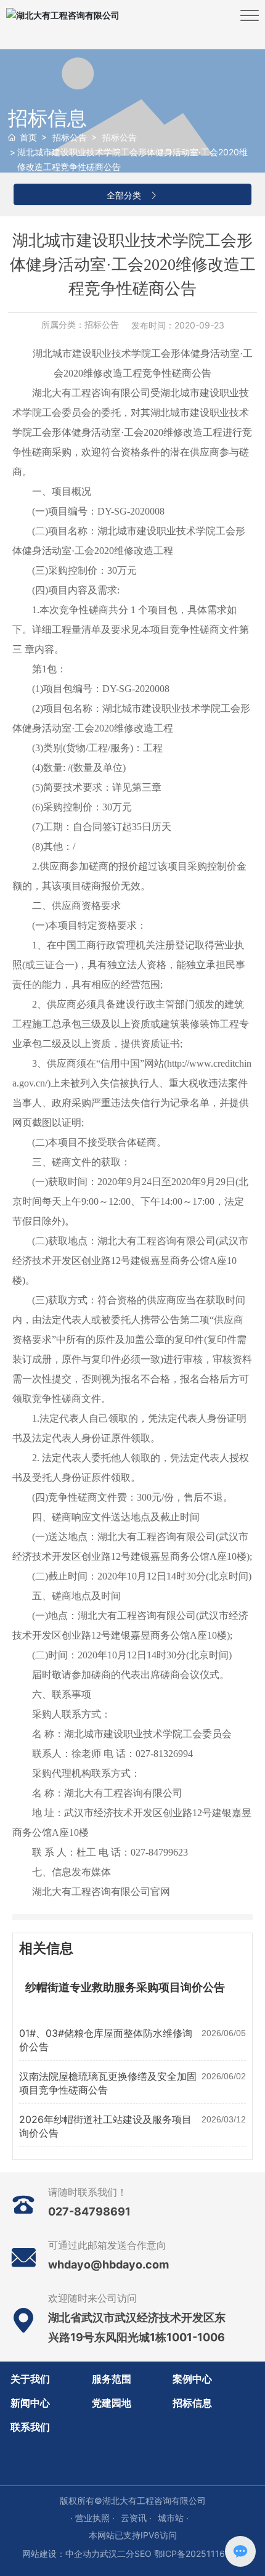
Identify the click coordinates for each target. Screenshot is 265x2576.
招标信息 (47, 118)
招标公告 (70, 137)
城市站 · (173, 2518)
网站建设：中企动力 (61, 2554)
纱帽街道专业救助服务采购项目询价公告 (125, 1987)
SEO (143, 2554)
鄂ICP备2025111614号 (199, 2554)
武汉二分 (117, 2554)
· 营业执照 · (92, 2518)
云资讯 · (136, 2518)
